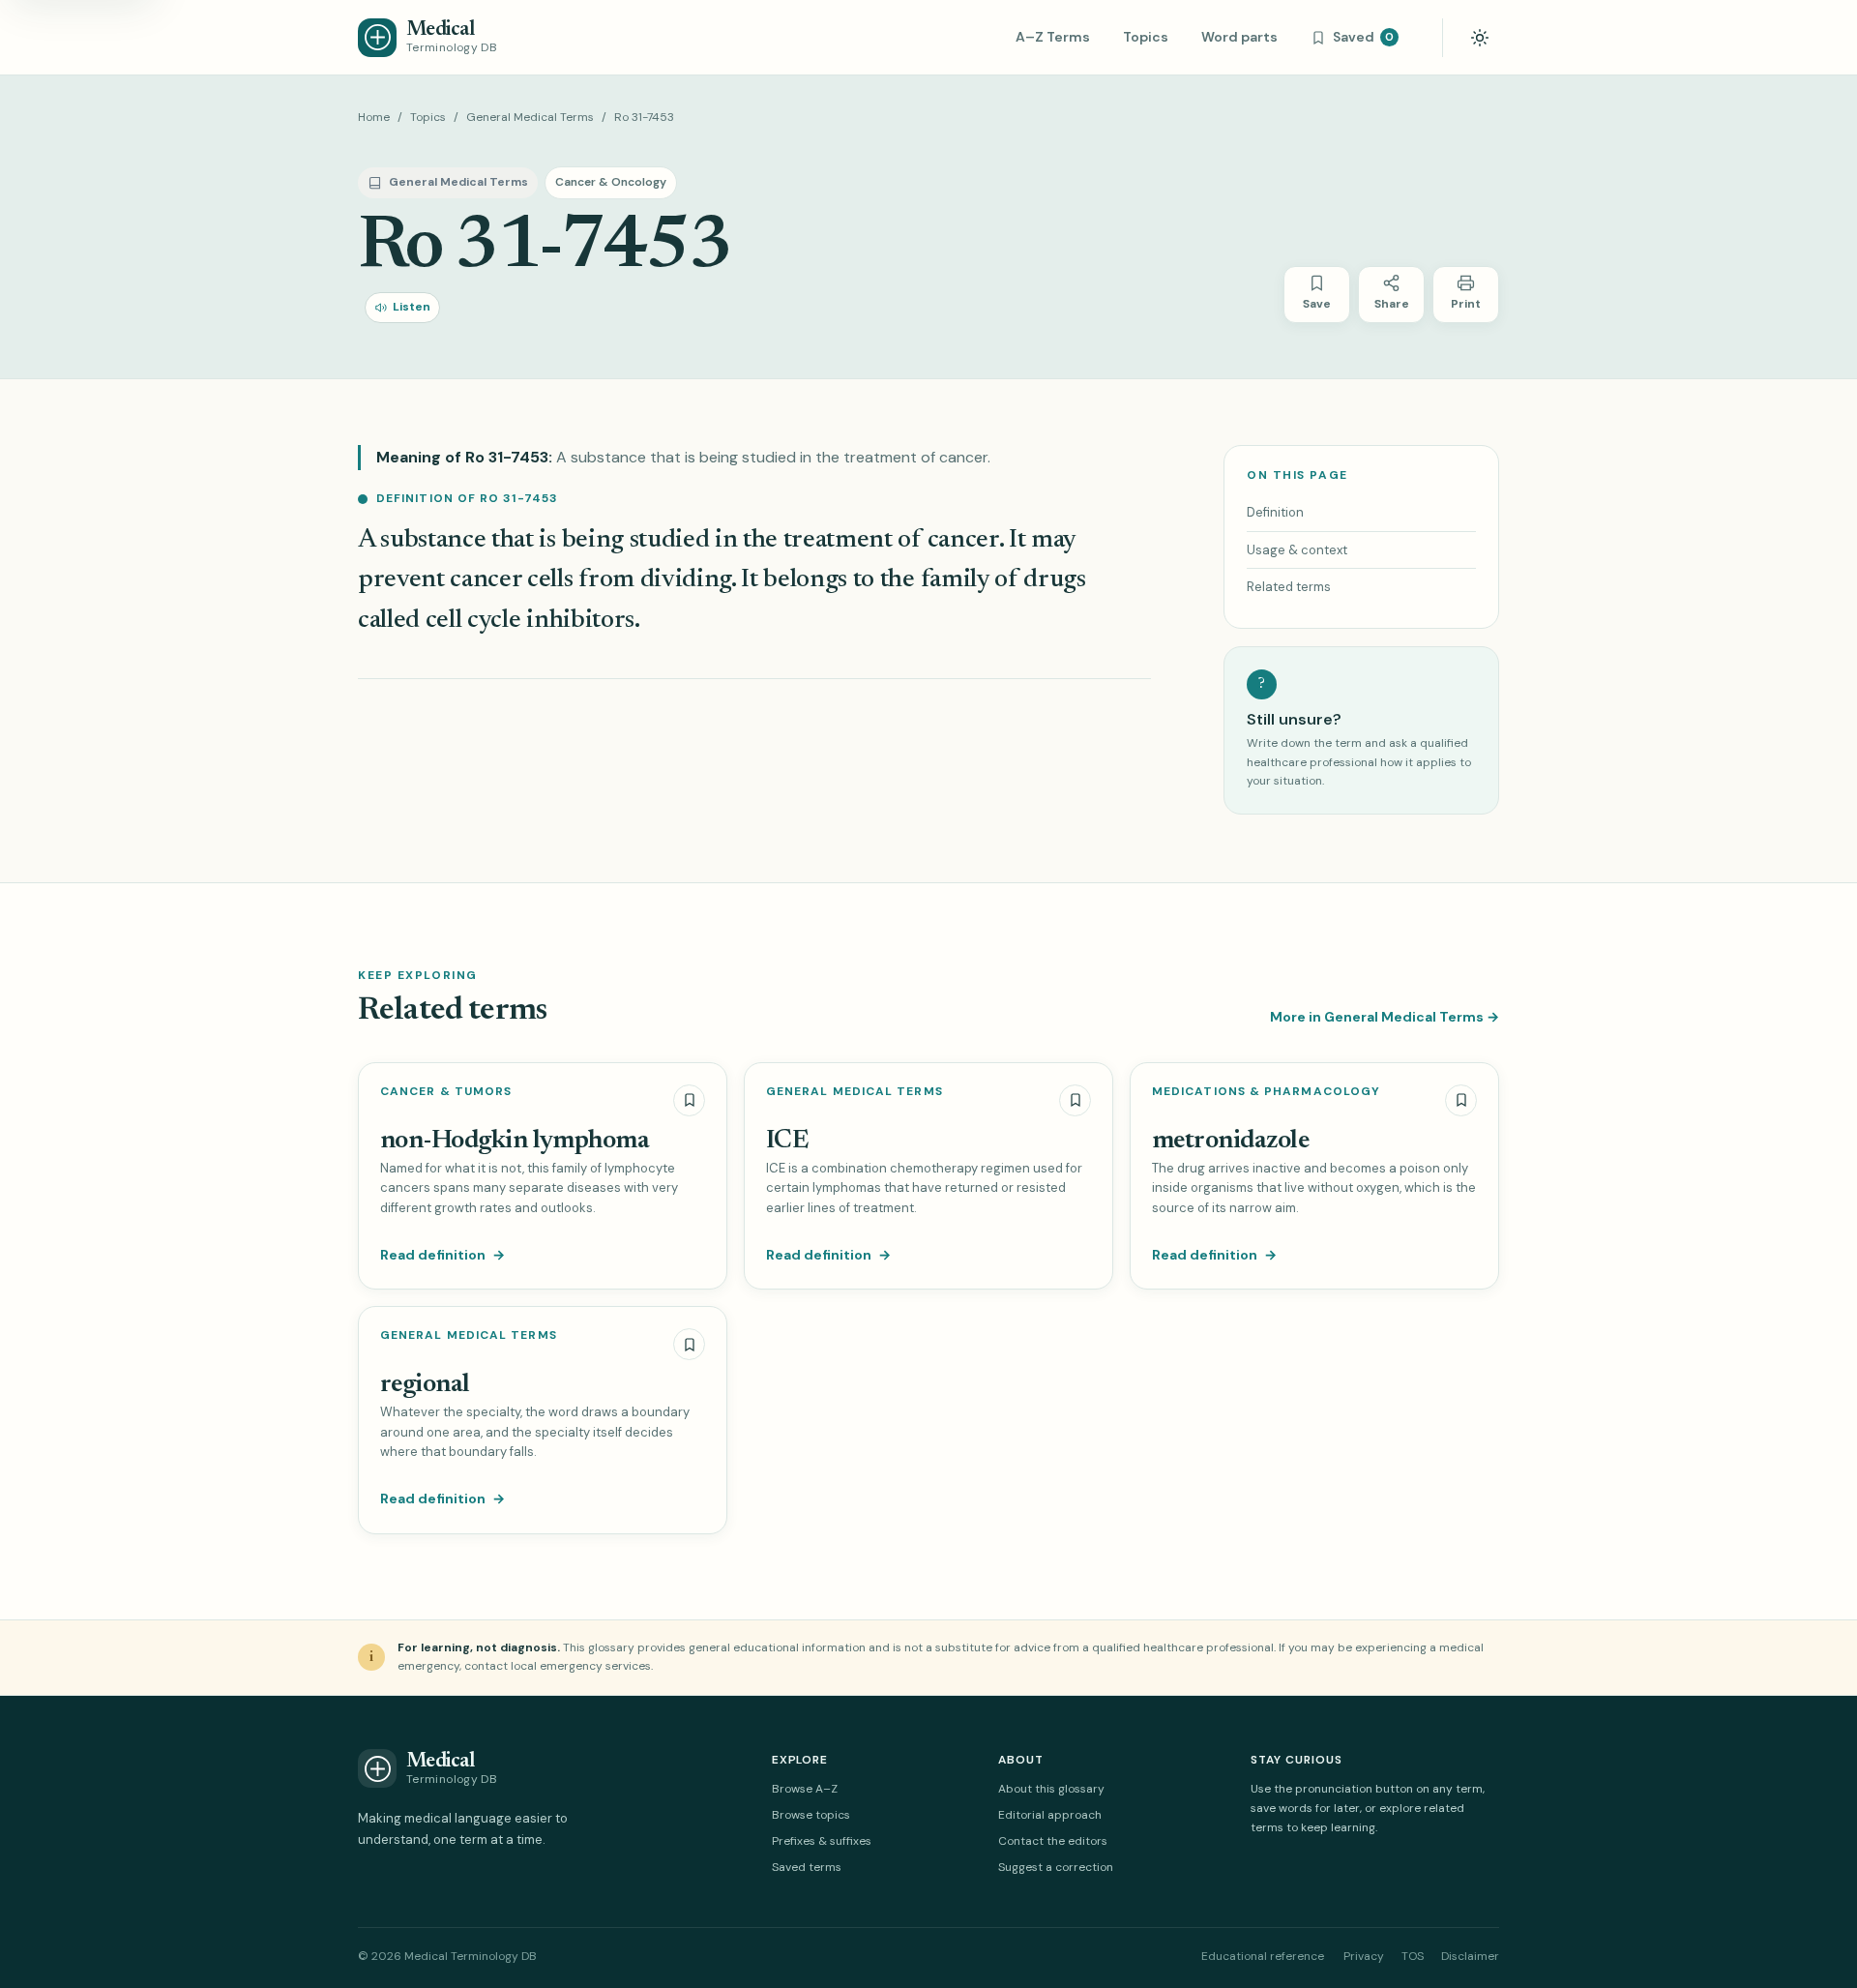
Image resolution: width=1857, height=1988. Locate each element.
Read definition (442, 1255)
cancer (963, 540)
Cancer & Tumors (446, 1092)
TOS (1413, 1956)
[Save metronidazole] (1461, 1100)
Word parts (1239, 37)
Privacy (1364, 1956)
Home (374, 117)
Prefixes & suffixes (822, 1841)
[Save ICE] (1075, 1100)
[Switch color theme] (1480, 38)
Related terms (1289, 587)
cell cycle (473, 621)
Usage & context (1297, 550)
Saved (1363, 37)
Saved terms (807, 1867)
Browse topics (811, 1815)
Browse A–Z (805, 1789)
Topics (1146, 37)
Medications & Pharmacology (1266, 1092)
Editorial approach (1050, 1815)
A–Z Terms (1053, 37)
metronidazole (1230, 1141)
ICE (787, 1141)
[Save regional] (689, 1344)
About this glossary (1051, 1789)
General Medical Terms (530, 117)
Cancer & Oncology (611, 182)
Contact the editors (1053, 1841)
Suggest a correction (1056, 1867)
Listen (412, 307)
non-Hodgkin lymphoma (515, 1141)
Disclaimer (1470, 1956)
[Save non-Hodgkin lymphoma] (689, 1100)
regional (425, 1385)
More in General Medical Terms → (1385, 1017)
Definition (1275, 512)
